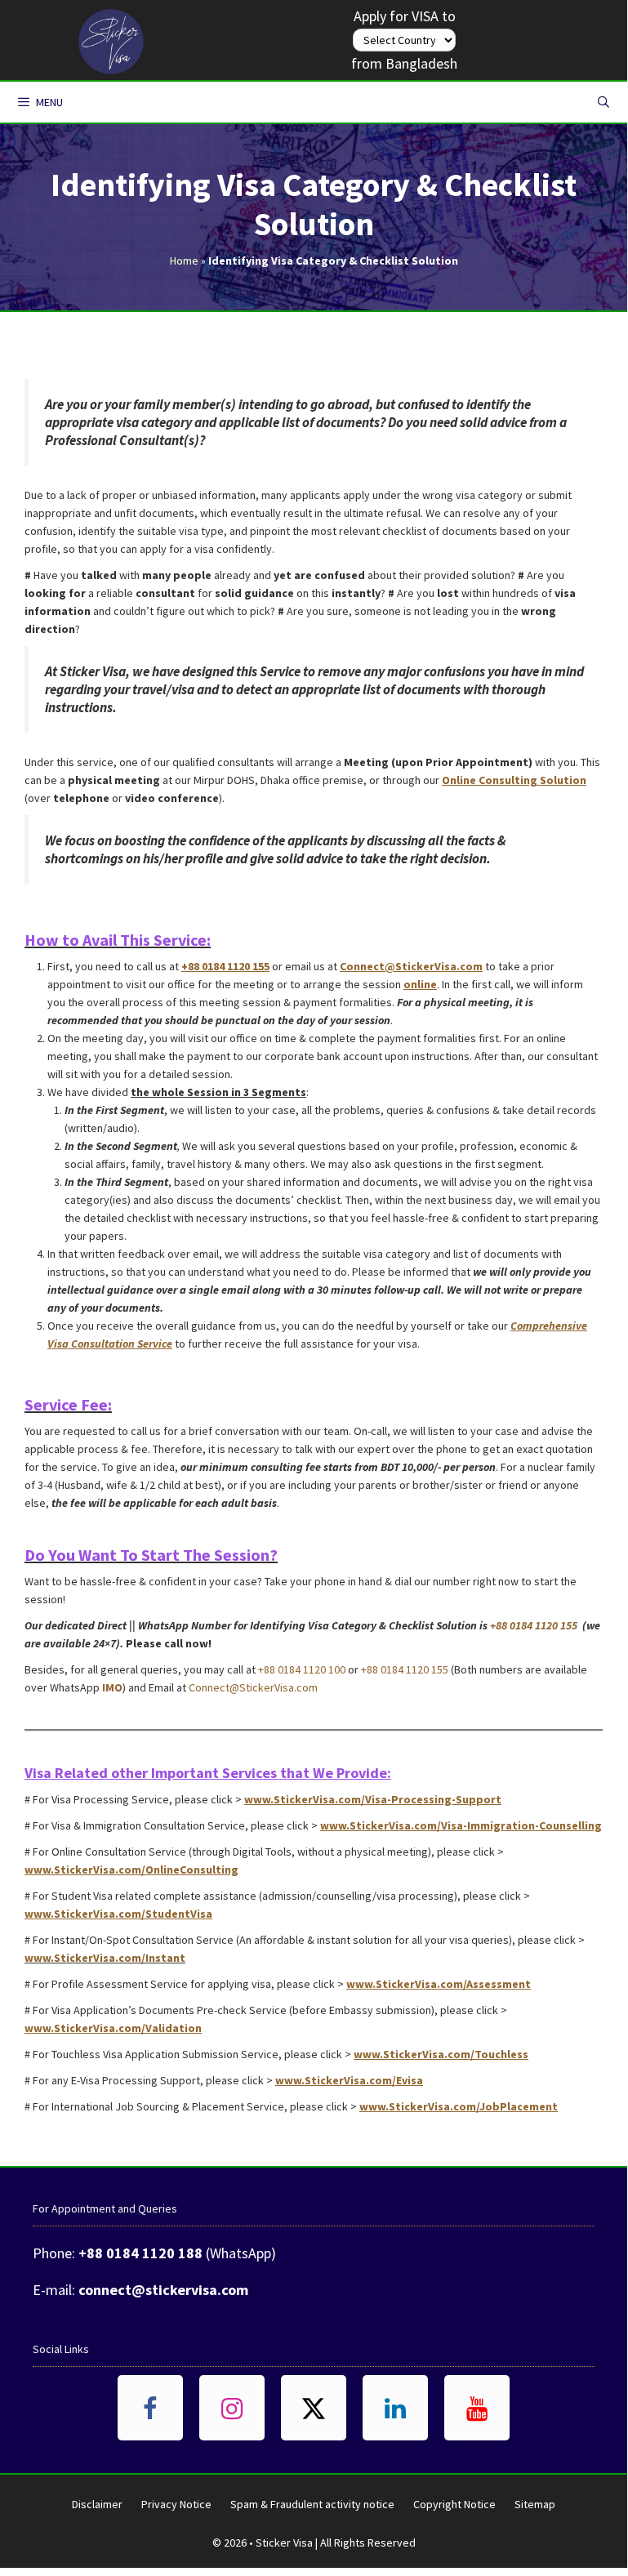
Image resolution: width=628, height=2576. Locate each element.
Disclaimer (97, 2504)
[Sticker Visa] (111, 38)
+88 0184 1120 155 (535, 1625)
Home (184, 261)
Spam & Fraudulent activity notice (312, 2504)
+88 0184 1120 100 (302, 1669)
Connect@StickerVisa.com (253, 1687)
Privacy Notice (176, 2504)
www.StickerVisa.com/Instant (105, 1958)
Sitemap (535, 2504)
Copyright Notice (454, 2504)
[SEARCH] (604, 102)
